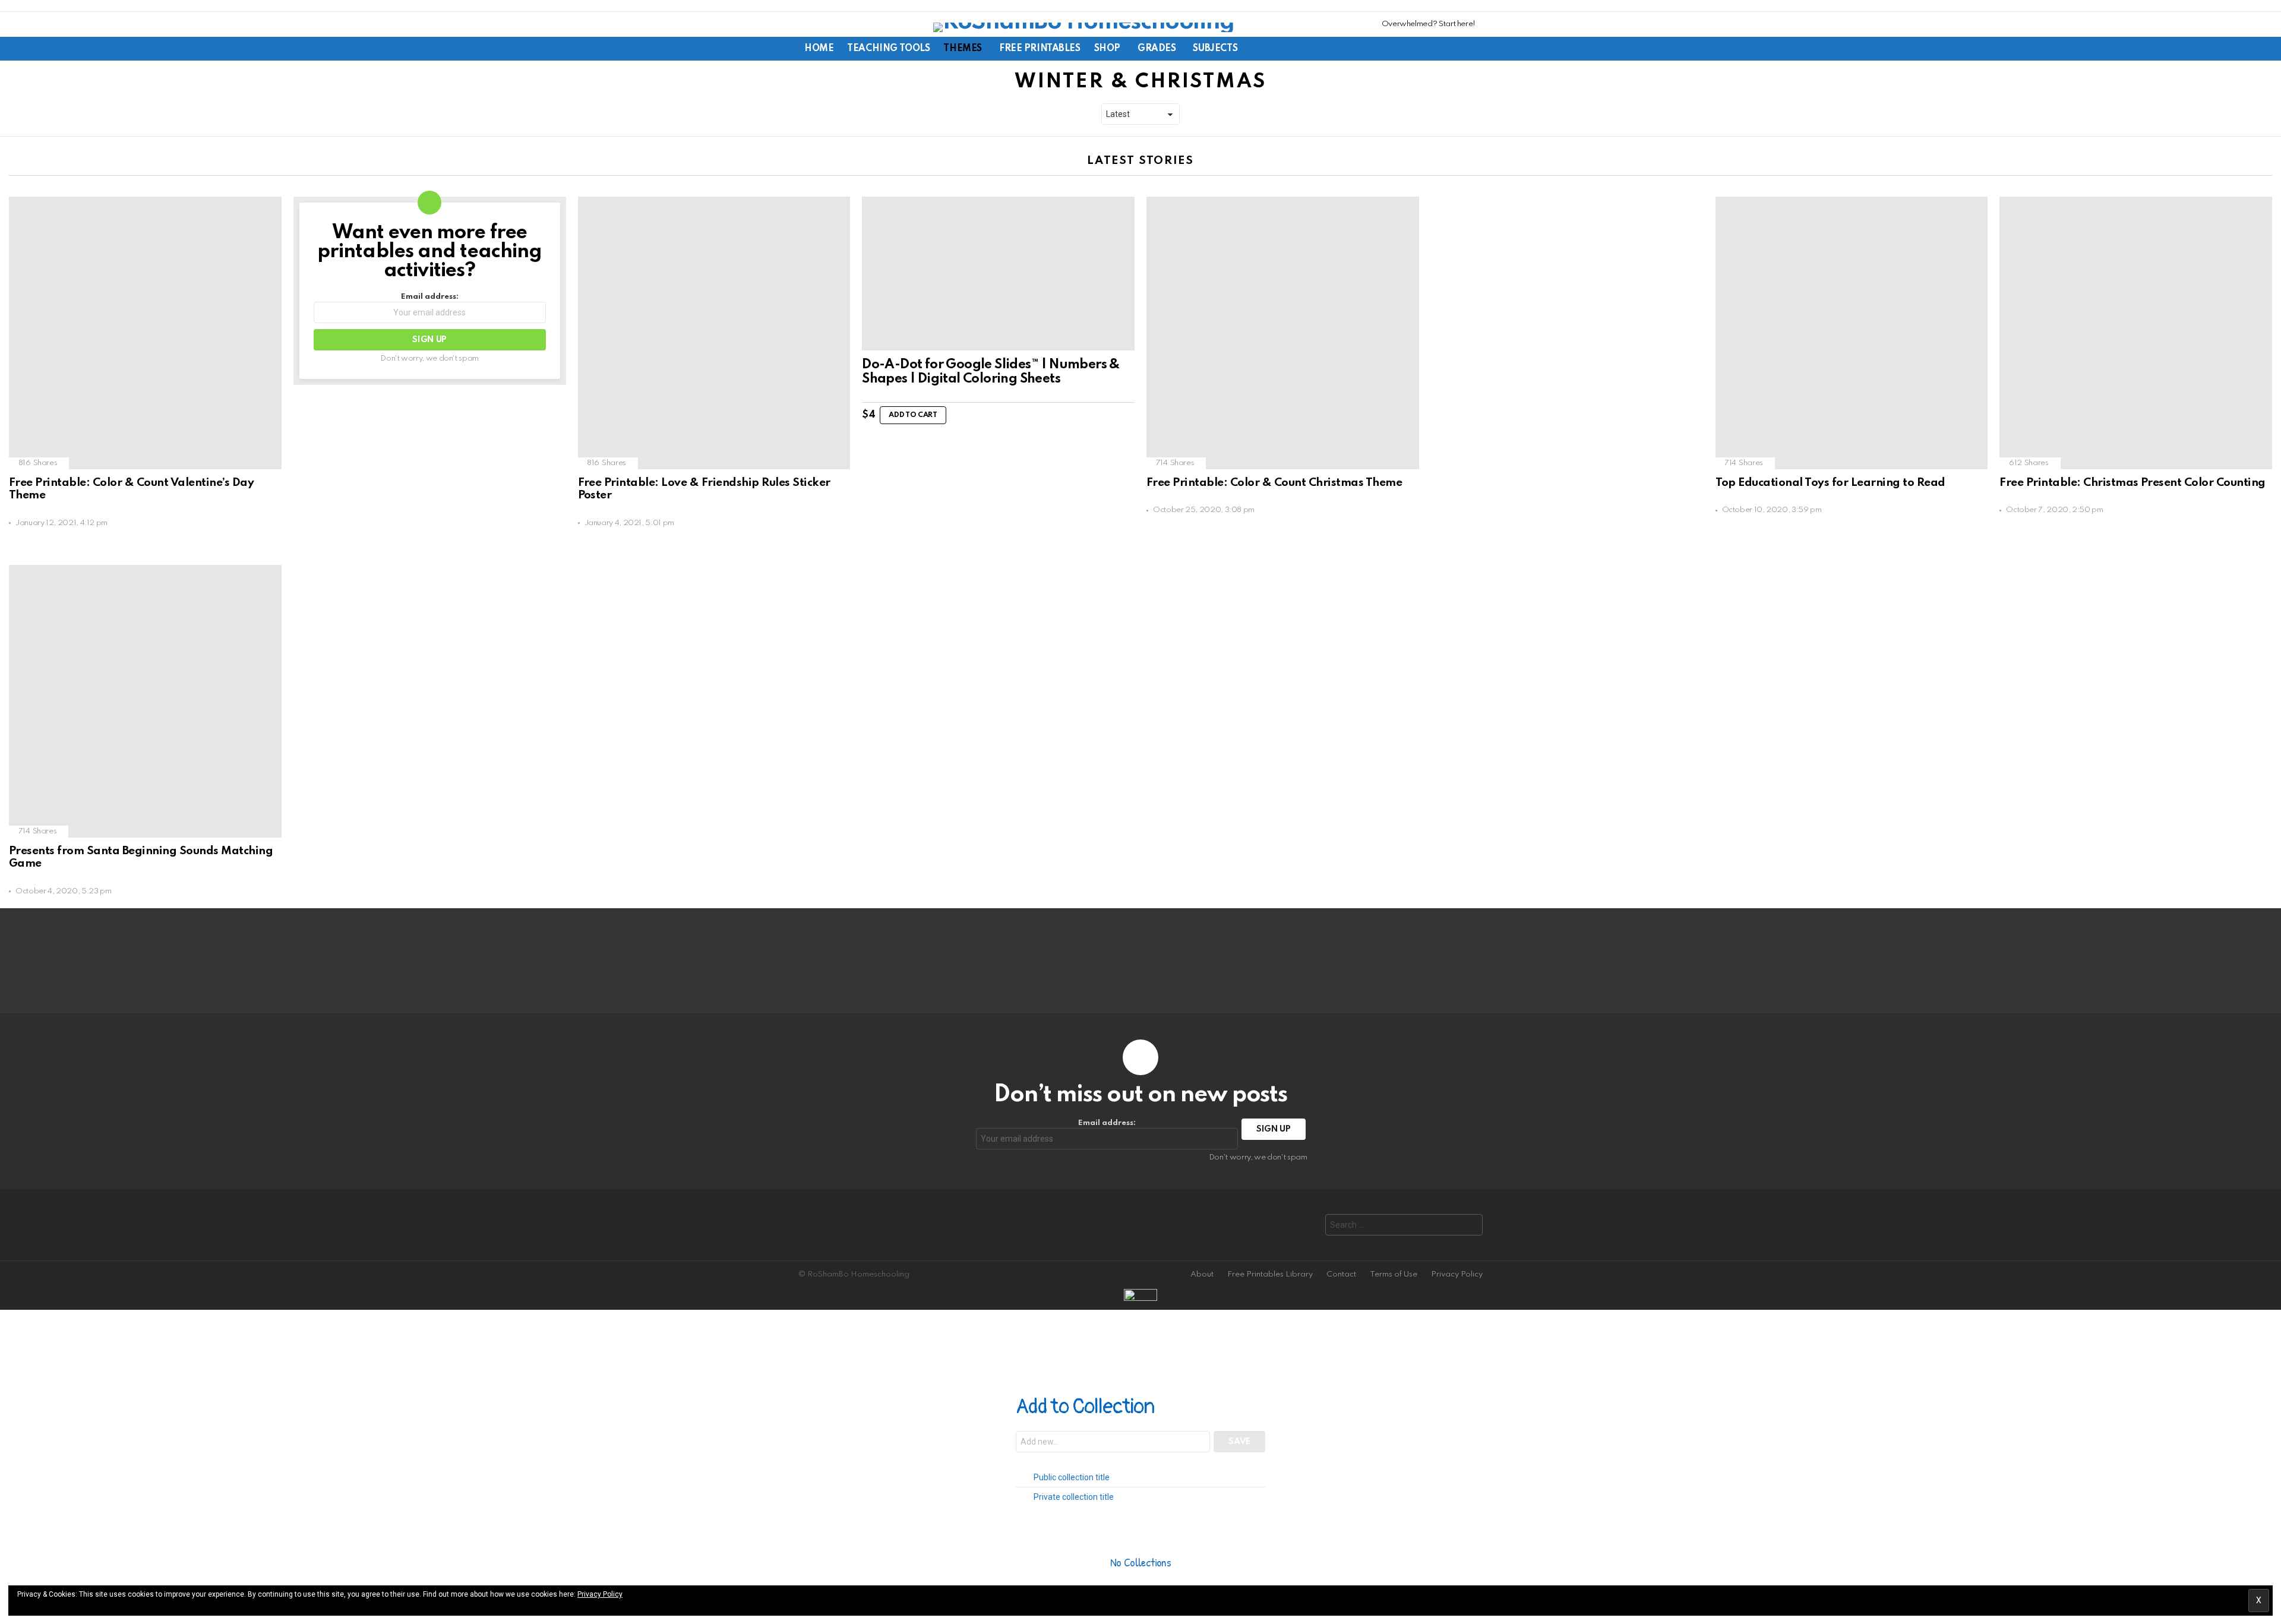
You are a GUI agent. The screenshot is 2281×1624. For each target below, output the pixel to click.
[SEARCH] (1435, 49)
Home (819, 49)
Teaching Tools (888, 49)
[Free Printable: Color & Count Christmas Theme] (1283, 333)
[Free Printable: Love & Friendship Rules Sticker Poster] (714, 333)
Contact (1341, 1274)
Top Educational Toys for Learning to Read (1830, 483)
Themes (962, 49)
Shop (1107, 49)
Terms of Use (1394, 1274)
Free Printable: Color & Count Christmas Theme (1274, 483)
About (1202, 1274)
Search (1471, 1226)
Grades (1157, 49)
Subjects (1215, 49)
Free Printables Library (1270, 1274)
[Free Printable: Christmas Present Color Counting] (2136, 333)
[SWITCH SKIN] (1415, 49)
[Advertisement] (1520, 375)
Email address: (430, 297)
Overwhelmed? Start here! (1429, 24)
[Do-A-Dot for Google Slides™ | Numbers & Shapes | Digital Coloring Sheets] (998, 273)
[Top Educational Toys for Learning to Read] (1852, 333)
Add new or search (1113, 1443)
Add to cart (913, 415)
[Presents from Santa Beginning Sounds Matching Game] (145, 701)
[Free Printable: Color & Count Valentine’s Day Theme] (145, 333)
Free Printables (1040, 49)
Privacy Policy (1457, 1274)
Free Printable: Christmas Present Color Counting (2132, 483)
